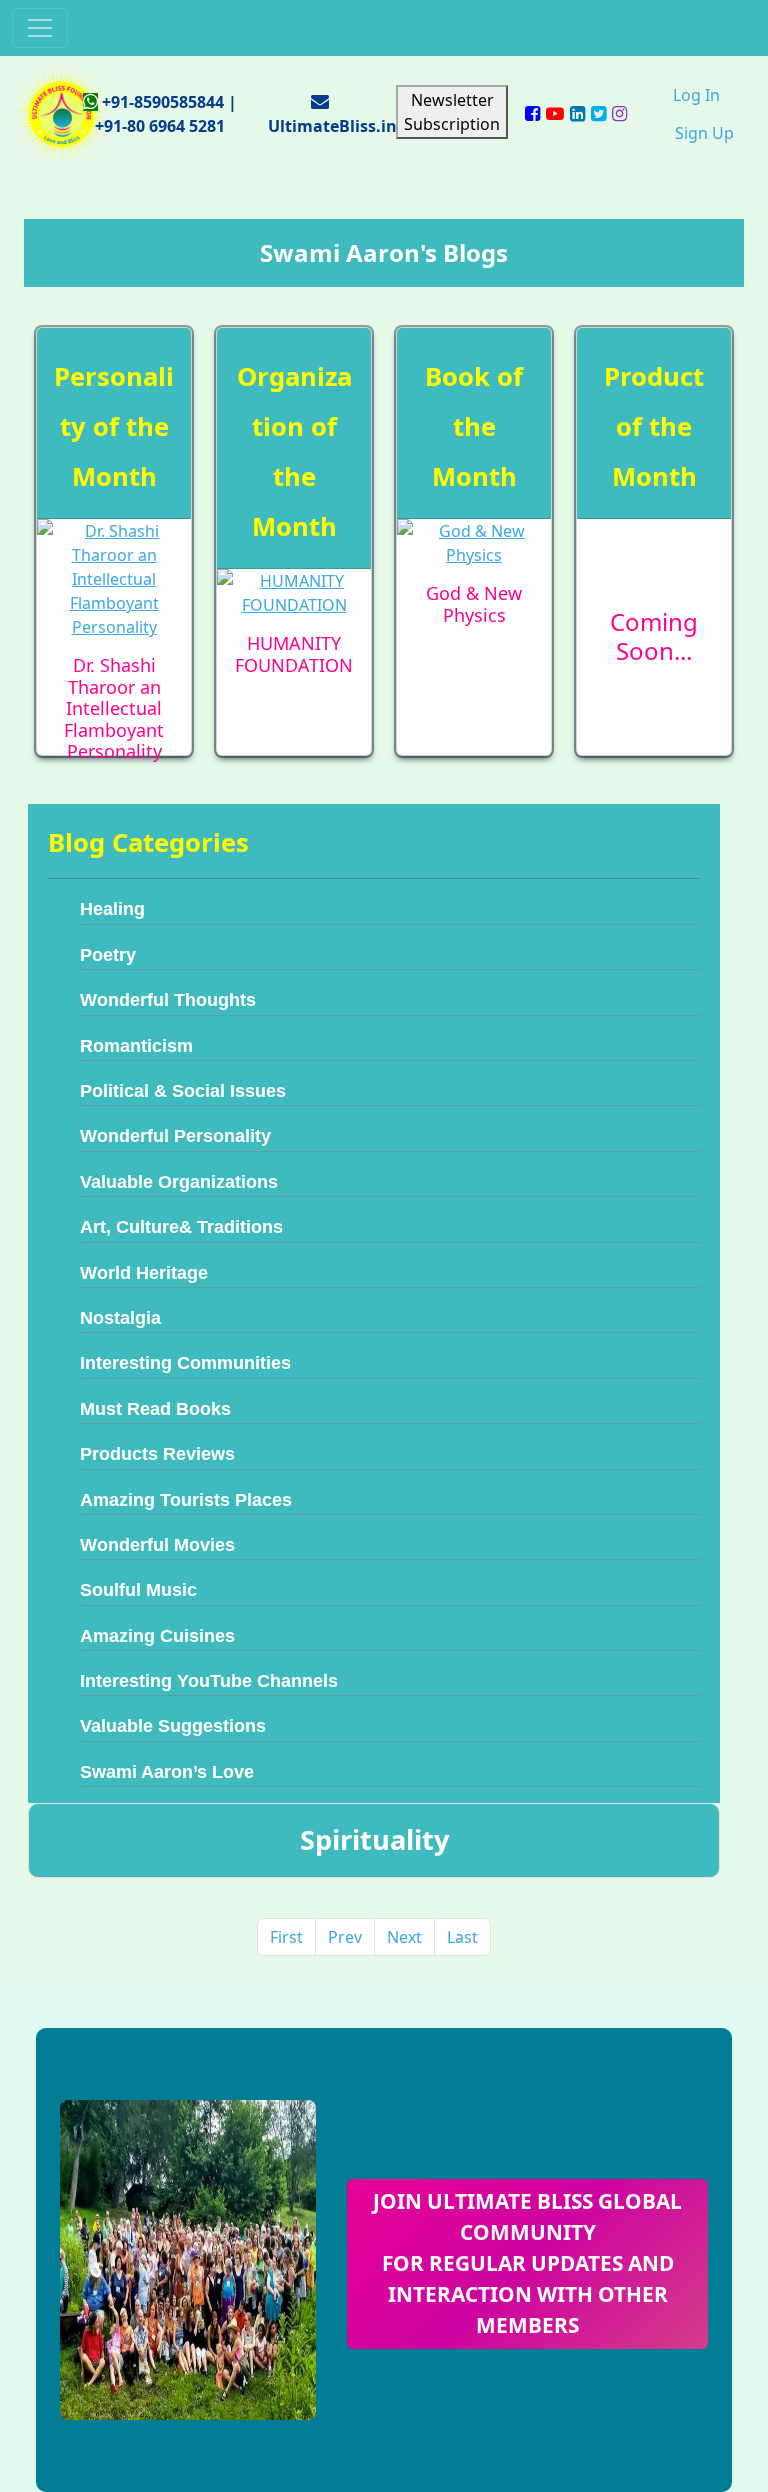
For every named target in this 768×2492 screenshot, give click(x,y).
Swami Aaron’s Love (167, 1772)
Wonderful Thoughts (168, 1000)
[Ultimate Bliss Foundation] (62, 112)
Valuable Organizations (179, 1182)
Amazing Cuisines (157, 1636)
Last (462, 1937)
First (286, 1937)
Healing (112, 909)
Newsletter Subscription (452, 112)
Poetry (108, 955)
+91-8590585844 (163, 102)
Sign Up (704, 133)
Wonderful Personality (175, 1136)
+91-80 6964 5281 (160, 126)
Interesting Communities (185, 1363)
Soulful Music (138, 1590)
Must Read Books (155, 1409)
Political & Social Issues (183, 1091)
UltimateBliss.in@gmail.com (382, 126)
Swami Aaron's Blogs (384, 252)
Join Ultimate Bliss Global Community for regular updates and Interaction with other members (527, 2263)
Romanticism (136, 1046)
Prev (345, 1937)
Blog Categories (148, 842)
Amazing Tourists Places (186, 1500)
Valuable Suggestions (173, 1726)
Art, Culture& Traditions (181, 1227)
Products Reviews (157, 1454)
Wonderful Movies (157, 1545)
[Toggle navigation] (40, 28)
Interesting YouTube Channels (209, 1681)
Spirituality (374, 1839)
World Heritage (144, 1273)
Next (404, 1937)
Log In (696, 95)
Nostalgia (120, 1318)
